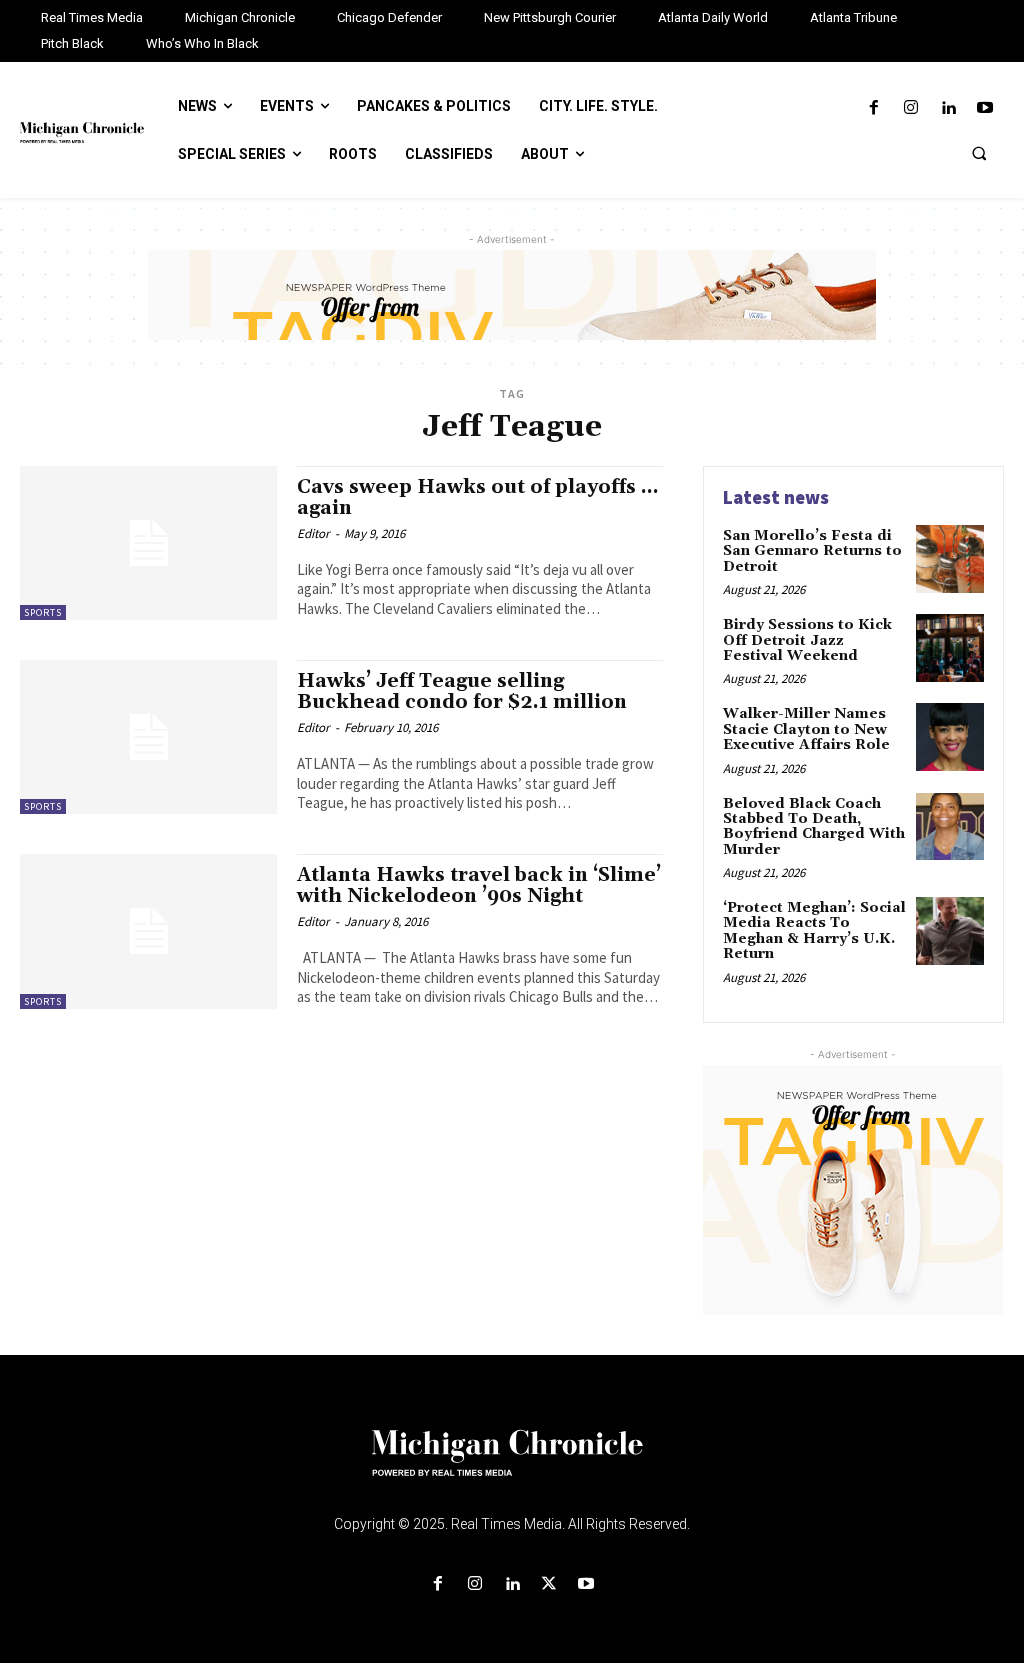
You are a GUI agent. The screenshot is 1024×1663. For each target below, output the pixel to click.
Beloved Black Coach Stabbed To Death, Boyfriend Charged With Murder (814, 827)
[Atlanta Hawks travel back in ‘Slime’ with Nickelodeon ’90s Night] (148, 931)
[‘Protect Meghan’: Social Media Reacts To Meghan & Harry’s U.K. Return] (950, 931)
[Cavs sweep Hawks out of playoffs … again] (148, 543)
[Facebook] (873, 108)
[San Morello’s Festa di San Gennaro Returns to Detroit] (950, 559)
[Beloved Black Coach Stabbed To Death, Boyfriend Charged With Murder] (950, 827)
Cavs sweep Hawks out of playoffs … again (477, 497)
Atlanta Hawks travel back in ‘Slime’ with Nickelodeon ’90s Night (479, 885)
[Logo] (512, 1465)
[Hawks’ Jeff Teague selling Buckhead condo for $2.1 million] (148, 737)
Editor (313, 533)
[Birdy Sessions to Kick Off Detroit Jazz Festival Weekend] (950, 648)
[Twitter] (549, 1584)
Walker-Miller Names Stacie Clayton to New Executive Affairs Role (806, 729)
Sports (43, 612)
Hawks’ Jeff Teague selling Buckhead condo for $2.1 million (462, 691)
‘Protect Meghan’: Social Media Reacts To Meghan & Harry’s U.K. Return (814, 931)
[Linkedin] (948, 108)
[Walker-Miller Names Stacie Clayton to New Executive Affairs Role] (950, 737)
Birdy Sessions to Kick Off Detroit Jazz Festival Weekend (807, 640)
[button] (979, 153)
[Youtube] (985, 108)
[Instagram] (910, 108)
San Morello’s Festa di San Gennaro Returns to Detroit (812, 551)
